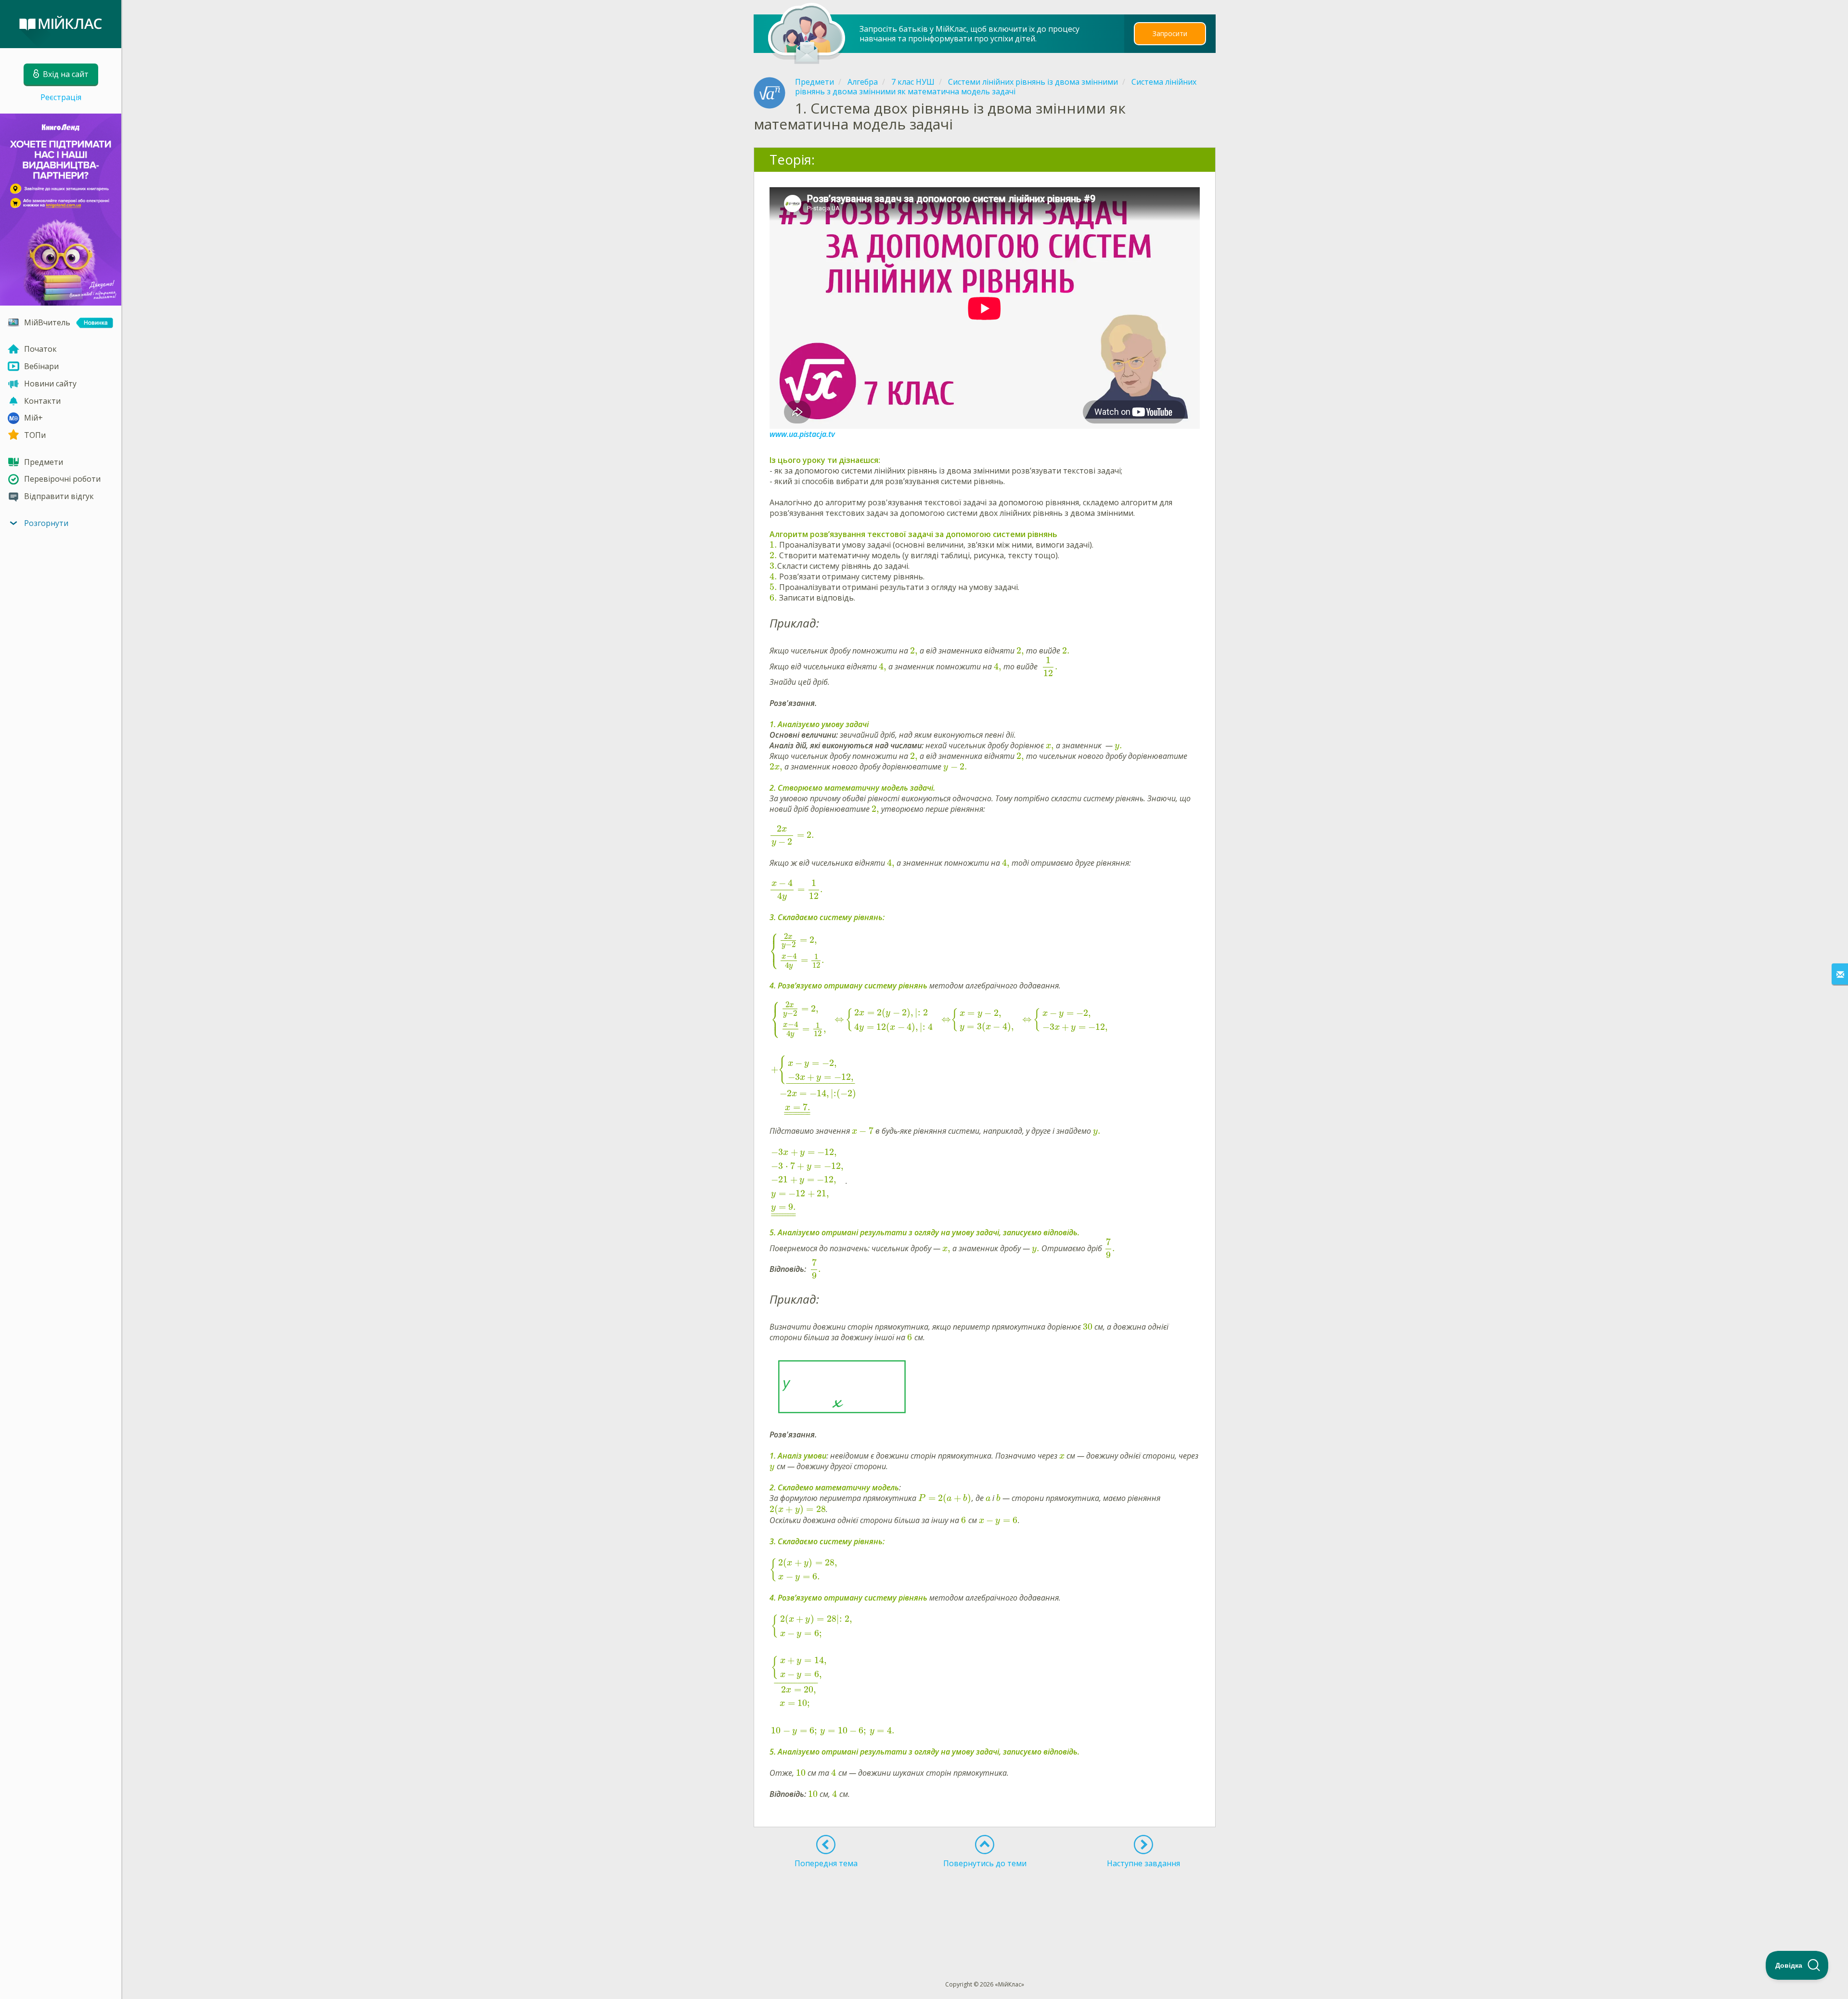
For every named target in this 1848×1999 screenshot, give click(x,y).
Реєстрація (61, 97)
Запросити (1170, 33)
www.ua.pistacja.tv (802, 434)
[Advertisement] (985, 1907)
